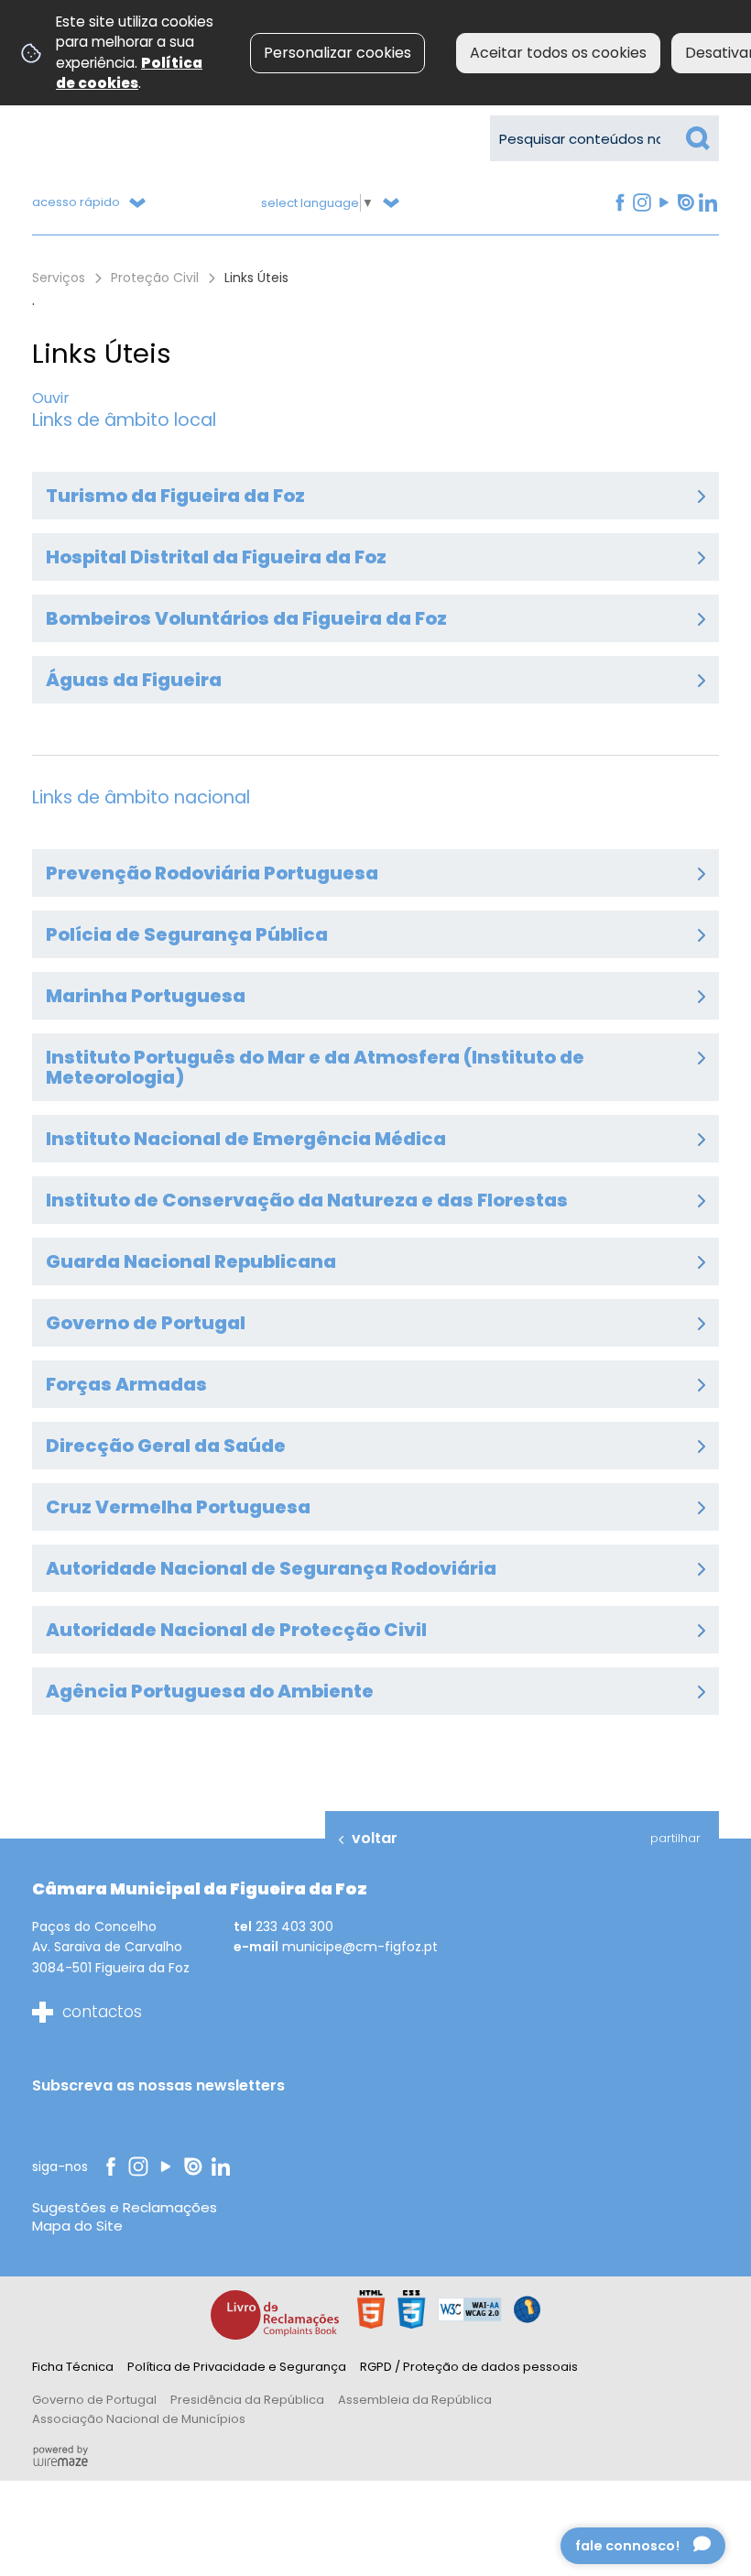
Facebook (619, 203)
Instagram (641, 203)
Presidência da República (247, 2400)
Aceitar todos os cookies (558, 53)
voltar (375, 1838)
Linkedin (707, 203)
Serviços (59, 278)
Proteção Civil (155, 278)
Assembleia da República (415, 2400)
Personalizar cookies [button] (337, 53)
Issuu (684, 203)
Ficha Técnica (73, 2367)
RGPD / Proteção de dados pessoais (469, 2367)
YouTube (662, 203)
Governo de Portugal (94, 2400)
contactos (102, 2012)
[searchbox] (604, 138)
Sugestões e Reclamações (125, 2207)
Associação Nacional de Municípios (139, 2419)
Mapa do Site (77, 2226)
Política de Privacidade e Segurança (237, 2367)
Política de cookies (129, 73)
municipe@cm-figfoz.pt (360, 1947)
